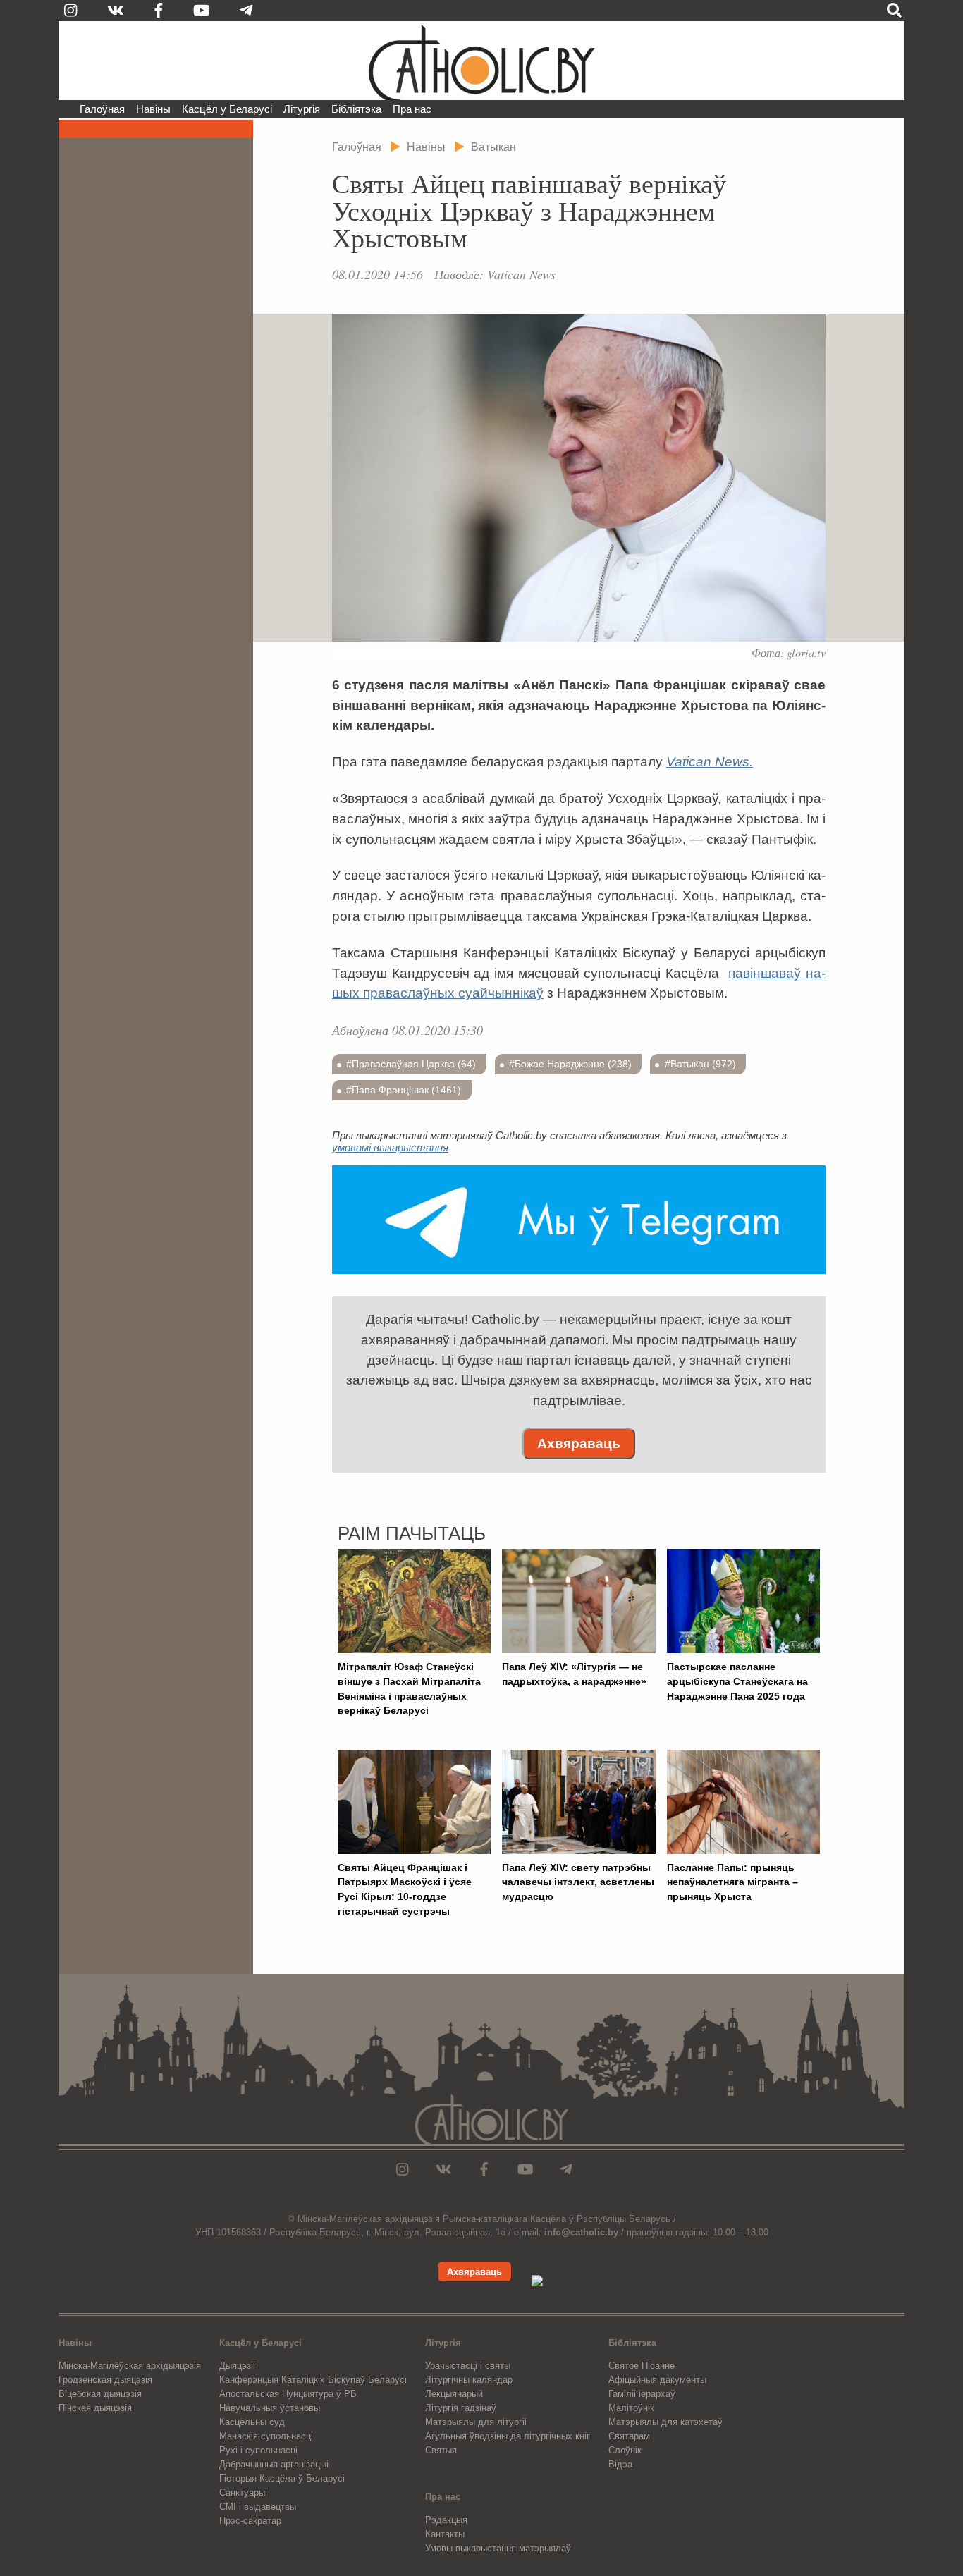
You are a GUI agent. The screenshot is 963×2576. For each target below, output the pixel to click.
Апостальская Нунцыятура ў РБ (288, 2394)
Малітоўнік (631, 2408)
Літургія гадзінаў (461, 2408)
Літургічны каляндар (469, 2380)
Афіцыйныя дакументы (657, 2380)
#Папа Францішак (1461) (404, 1090)
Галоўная (102, 109)
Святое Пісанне (642, 2366)
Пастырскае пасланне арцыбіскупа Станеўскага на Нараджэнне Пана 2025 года (737, 1681)
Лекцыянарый (454, 2394)
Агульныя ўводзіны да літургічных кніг (508, 2436)
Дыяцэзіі (237, 2366)
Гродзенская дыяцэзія (105, 2380)
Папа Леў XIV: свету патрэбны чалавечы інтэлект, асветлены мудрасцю (578, 1882)
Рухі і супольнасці (258, 2450)
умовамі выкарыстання (390, 1147)
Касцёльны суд (252, 2422)
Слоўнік (625, 2450)
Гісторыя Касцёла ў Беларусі (282, 2478)
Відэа (620, 2464)
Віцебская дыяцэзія (100, 2394)
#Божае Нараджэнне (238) (570, 1064)
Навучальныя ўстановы (270, 2408)
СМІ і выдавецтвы (258, 2507)
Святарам (629, 2436)
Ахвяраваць (579, 1443)
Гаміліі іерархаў (642, 2394)
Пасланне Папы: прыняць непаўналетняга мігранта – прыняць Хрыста (732, 1882)
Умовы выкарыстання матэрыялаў (498, 2548)
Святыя (441, 2450)
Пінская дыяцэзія (95, 2408)
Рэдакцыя (446, 2520)
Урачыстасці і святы (468, 2366)
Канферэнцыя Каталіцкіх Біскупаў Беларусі (313, 2380)
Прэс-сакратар (250, 2521)
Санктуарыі (243, 2492)
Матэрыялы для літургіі (476, 2422)
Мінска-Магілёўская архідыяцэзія (130, 2366)
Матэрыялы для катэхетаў (665, 2422)
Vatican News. (710, 762)
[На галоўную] (481, 61)
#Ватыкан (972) (700, 1064)
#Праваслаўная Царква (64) (411, 1064)
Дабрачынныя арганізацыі (274, 2464)
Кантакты (445, 2534)
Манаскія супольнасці (266, 2436)
